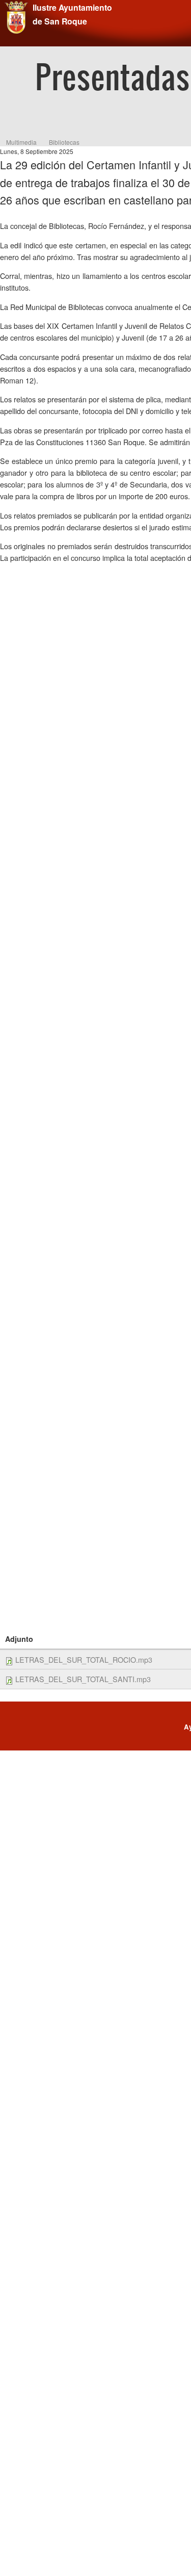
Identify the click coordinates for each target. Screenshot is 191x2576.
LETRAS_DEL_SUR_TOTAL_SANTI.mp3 (83, 1679)
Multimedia (21, 142)
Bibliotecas (64, 142)
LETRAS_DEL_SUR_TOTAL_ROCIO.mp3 (84, 1659)
